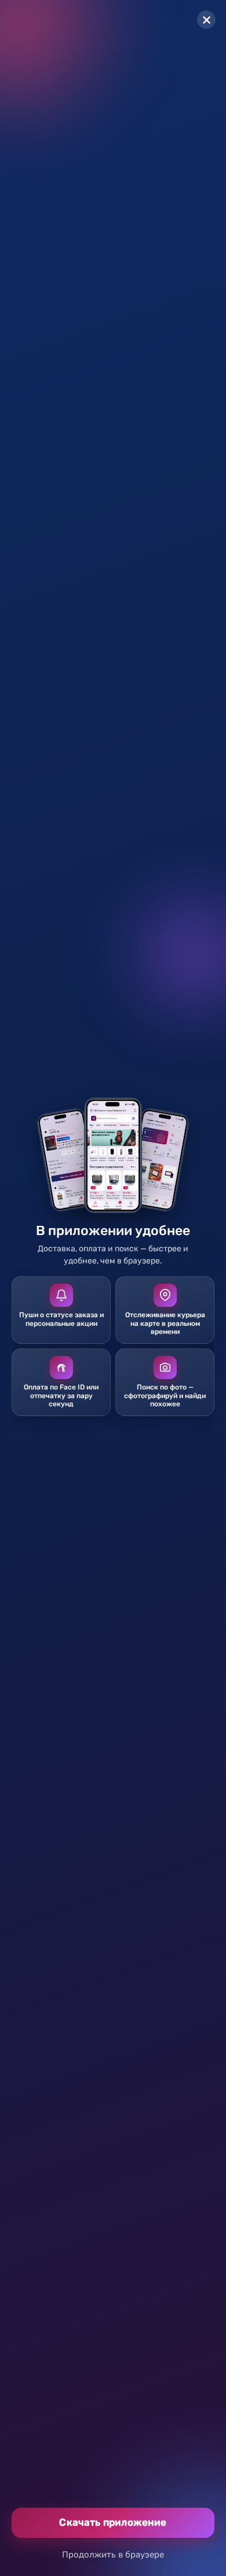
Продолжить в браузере (113, 2555)
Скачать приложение (113, 2522)
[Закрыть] (206, 20)
